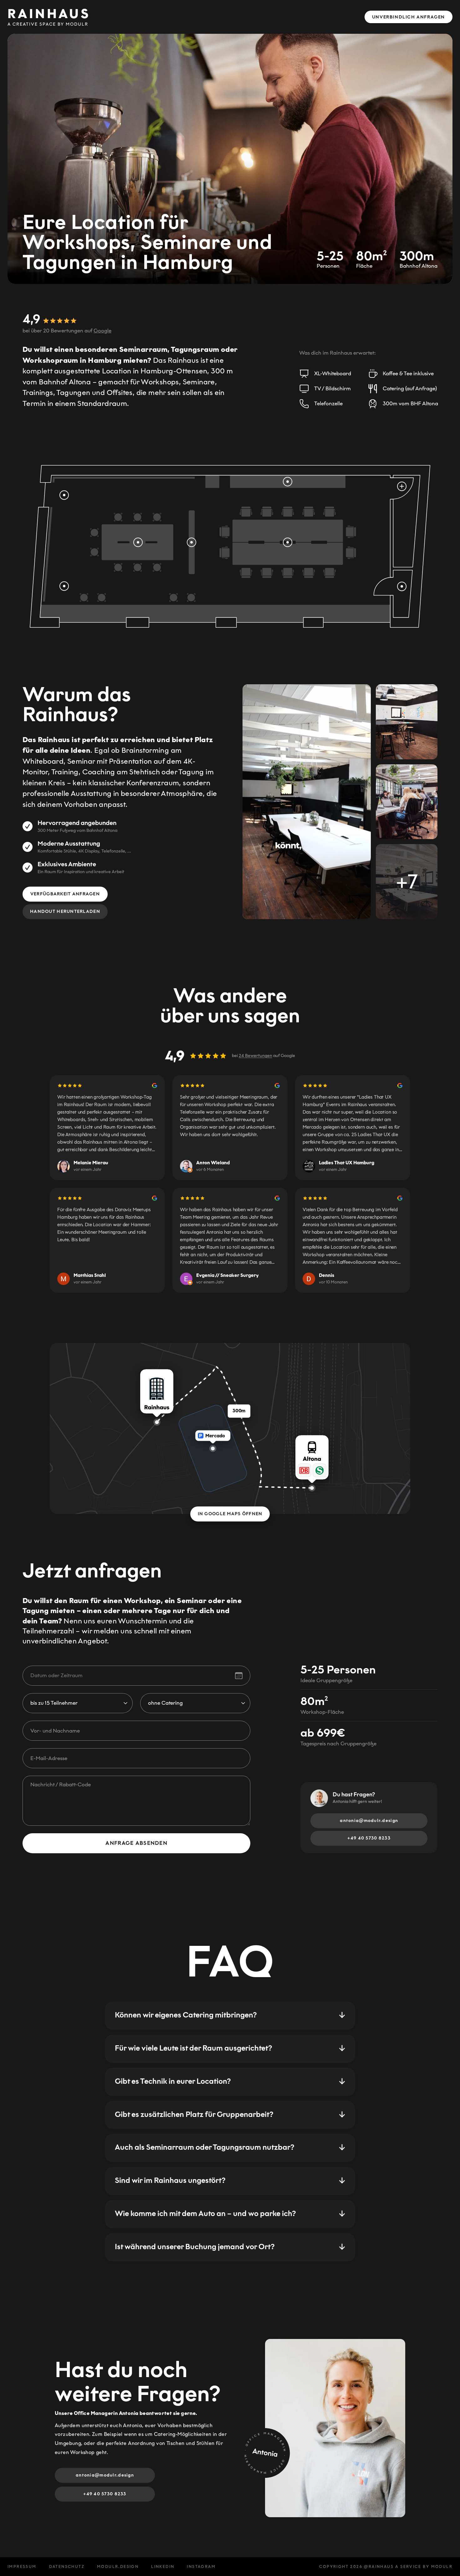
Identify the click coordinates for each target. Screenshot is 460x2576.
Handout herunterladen (65, 911)
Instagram (201, 2567)
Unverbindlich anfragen (409, 17)
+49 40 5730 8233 (369, 1838)
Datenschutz (67, 2567)
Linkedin (163, 2567)
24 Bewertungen (256, 1056)
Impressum (22, 2567)
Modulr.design (118, 2567)
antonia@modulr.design (369, 1821)
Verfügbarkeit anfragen (65, 894)
